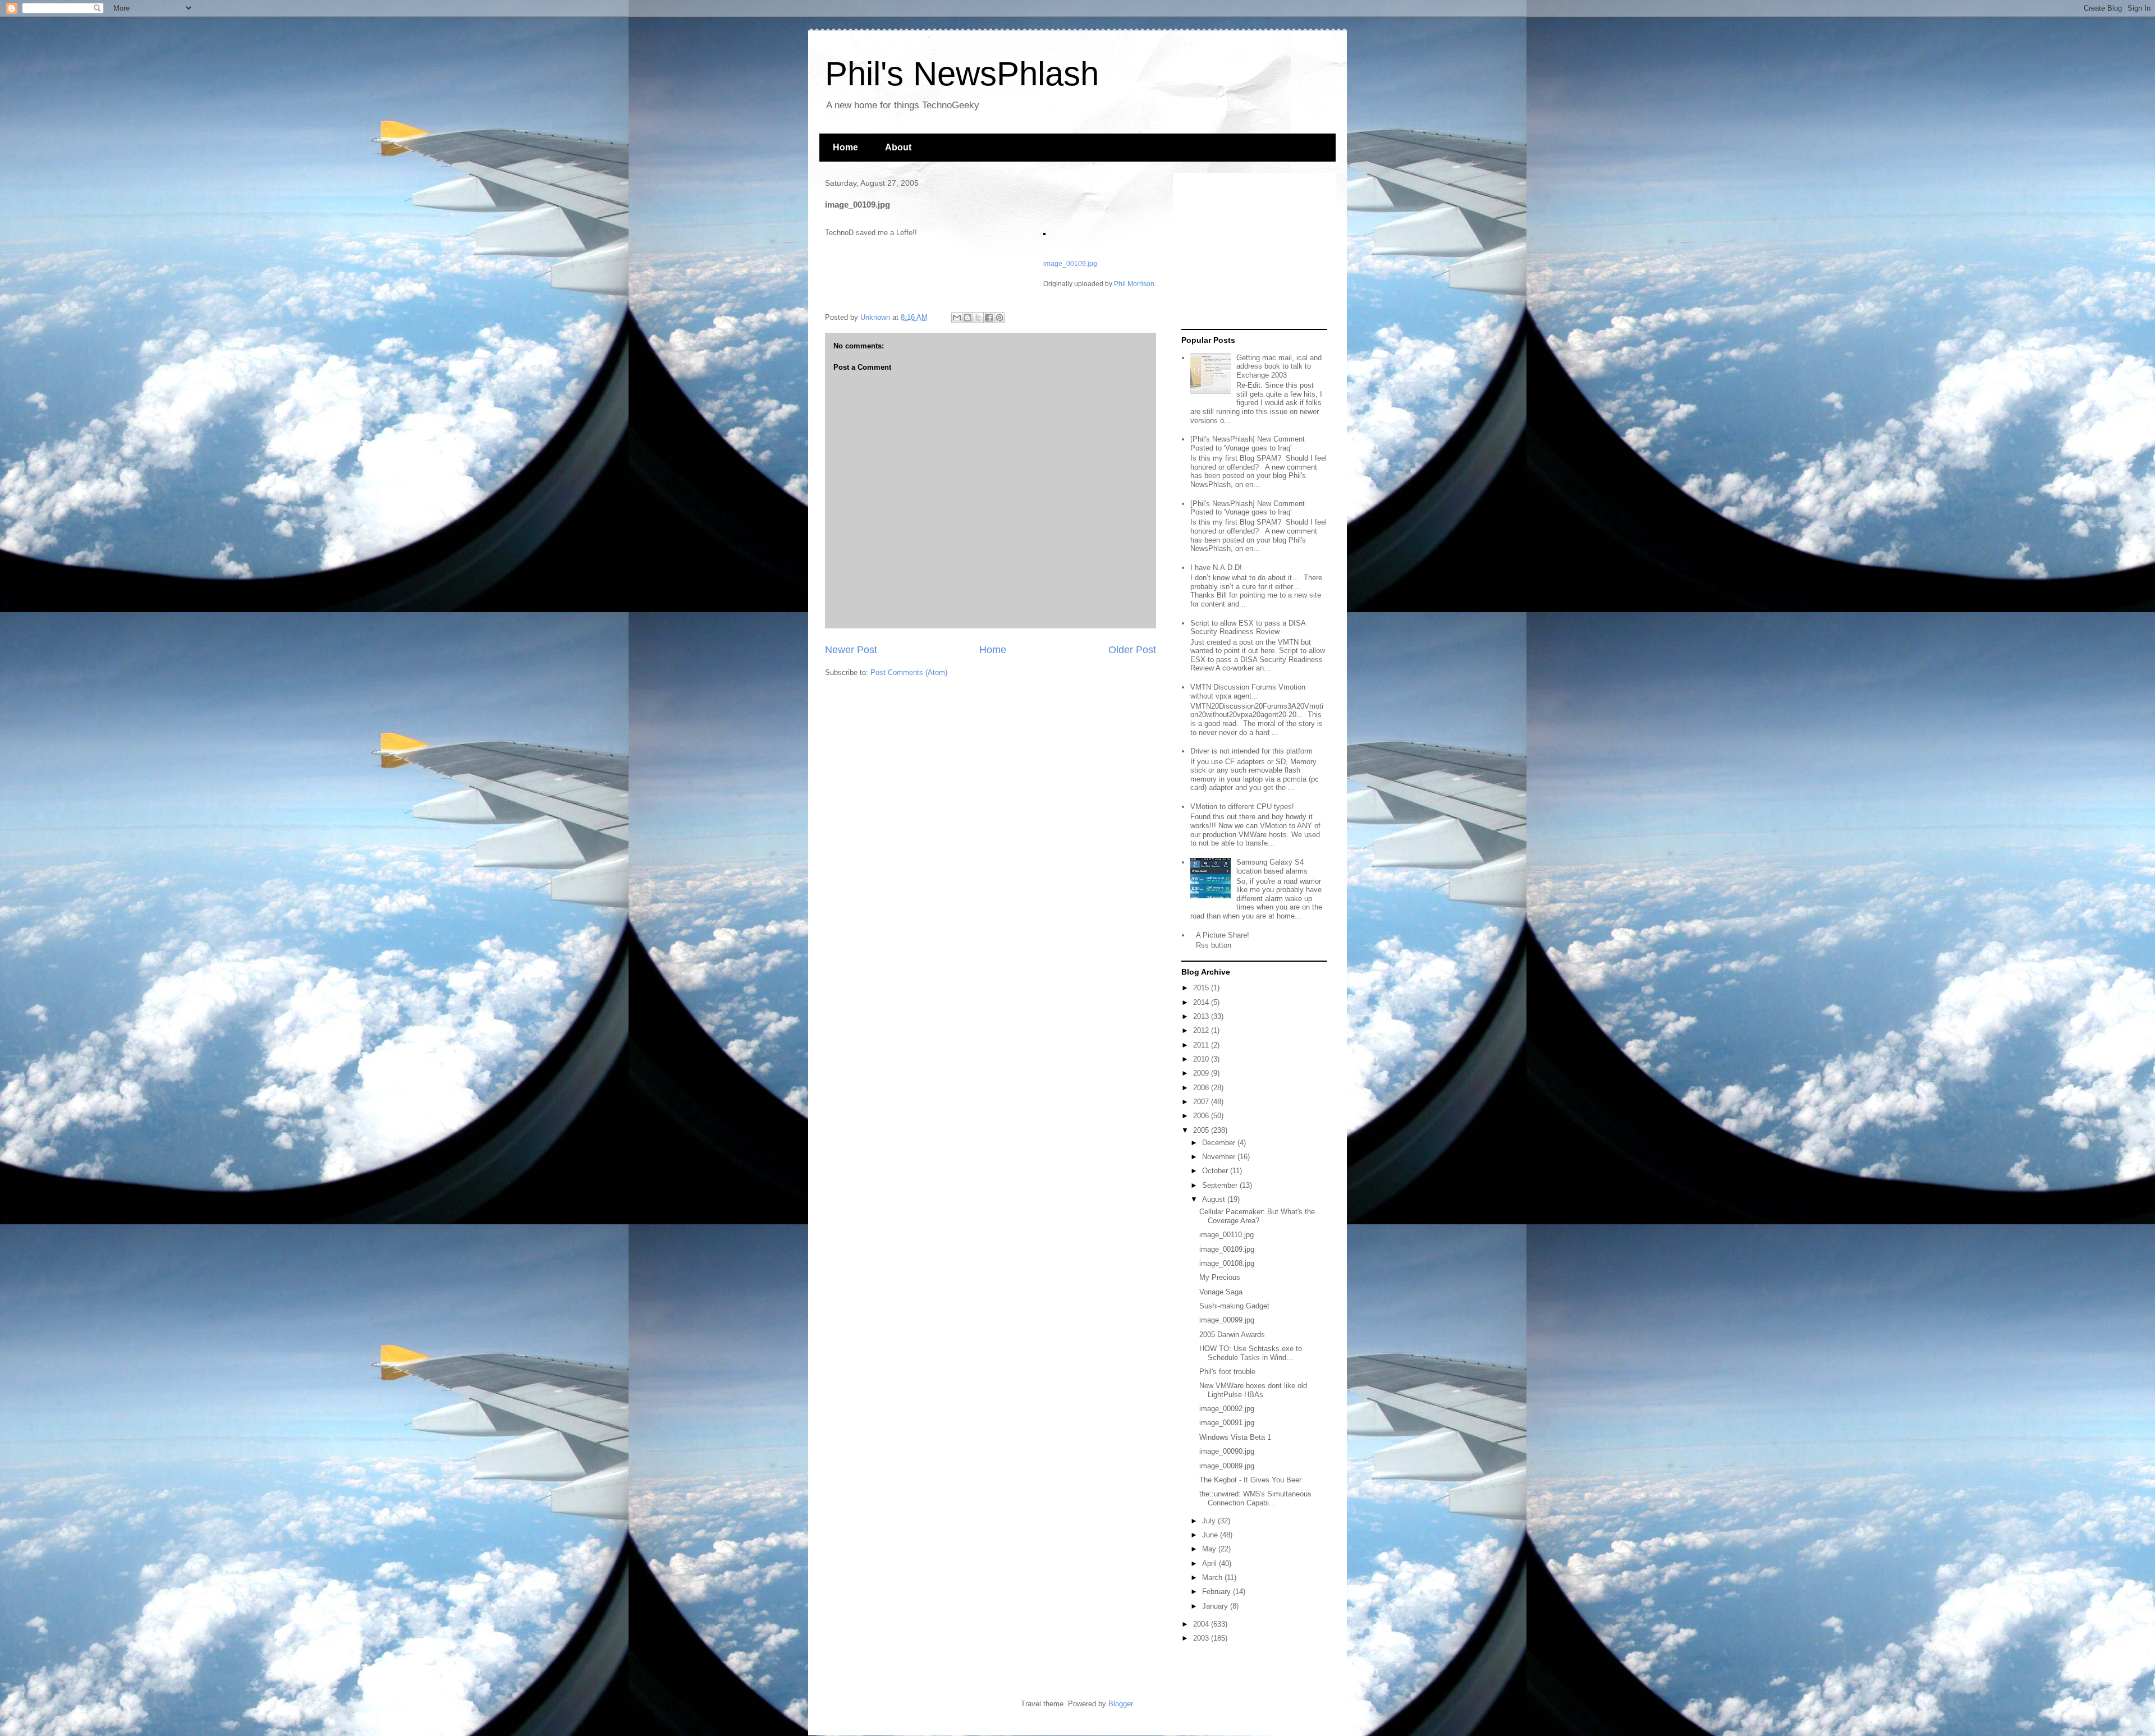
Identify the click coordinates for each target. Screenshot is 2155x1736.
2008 (1202, 1088)
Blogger (1120, 1704)
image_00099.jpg (1227, 1320)
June (1211, 1535)
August (1215, 1199)
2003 (1202, 1638)
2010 (1202, 1059)
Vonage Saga (1221, 1292)
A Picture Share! (1223, 935)
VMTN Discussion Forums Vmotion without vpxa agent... (1248, 692)
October (1216, 1171)
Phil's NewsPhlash (962, 74)
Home (845, 147)
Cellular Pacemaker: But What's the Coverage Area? (1257, 1216)
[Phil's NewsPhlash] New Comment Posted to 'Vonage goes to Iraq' (1248, 444)
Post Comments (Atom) (909, 672)
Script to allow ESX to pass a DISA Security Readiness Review (1248, 628)
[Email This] (957, 318)
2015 (1202, 988)
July (1210, 1521)
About (898, 147)
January (1216, 1606)
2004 (1202, 1624)
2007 (1202, 1102)
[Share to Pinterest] (999, 318)
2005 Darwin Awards (1232, 1335)
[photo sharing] (1044, 233)
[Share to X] (978, 318)
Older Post (1132, 650)
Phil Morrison (1134, 284)
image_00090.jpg (1227, 1451)
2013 (1202, 1016)
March (1213, 1577)
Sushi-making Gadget (1234, 1306)
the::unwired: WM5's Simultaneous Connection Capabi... (1255, 1498)
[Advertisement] (1251, 251)
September (1221, 1185)
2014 (1202, 1002)
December (1220, 1143)
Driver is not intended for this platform (1251, 751)
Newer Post (851, 650)
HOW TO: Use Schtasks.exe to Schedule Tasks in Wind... (1251, 1353)
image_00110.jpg (1226, 1235)
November (1220, 1157)
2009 (1202, 1073)
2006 (1202, 1116)
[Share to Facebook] (989, 318)
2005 (1202, 1130)
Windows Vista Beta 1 (1235, 1437)
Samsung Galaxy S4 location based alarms (1272, 867)
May (1210, 1549)
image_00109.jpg (1070, 263)
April (1211, 1563)
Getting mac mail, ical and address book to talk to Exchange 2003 (1279, 366)
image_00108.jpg (1227, 1263)
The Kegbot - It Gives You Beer (1250, 1480)
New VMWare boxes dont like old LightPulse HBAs (1253, 1390)
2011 (1202, 1045)
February (1218, 1592)
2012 (1202, 1030)
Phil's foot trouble (1227, 1372)
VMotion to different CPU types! (1242, 807)
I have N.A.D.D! (1216, 568)
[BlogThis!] (968, 318)
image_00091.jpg (1227, 1423)
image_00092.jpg (1227, 1409)
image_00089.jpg (1227, 1466)
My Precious (1220, 1277)
